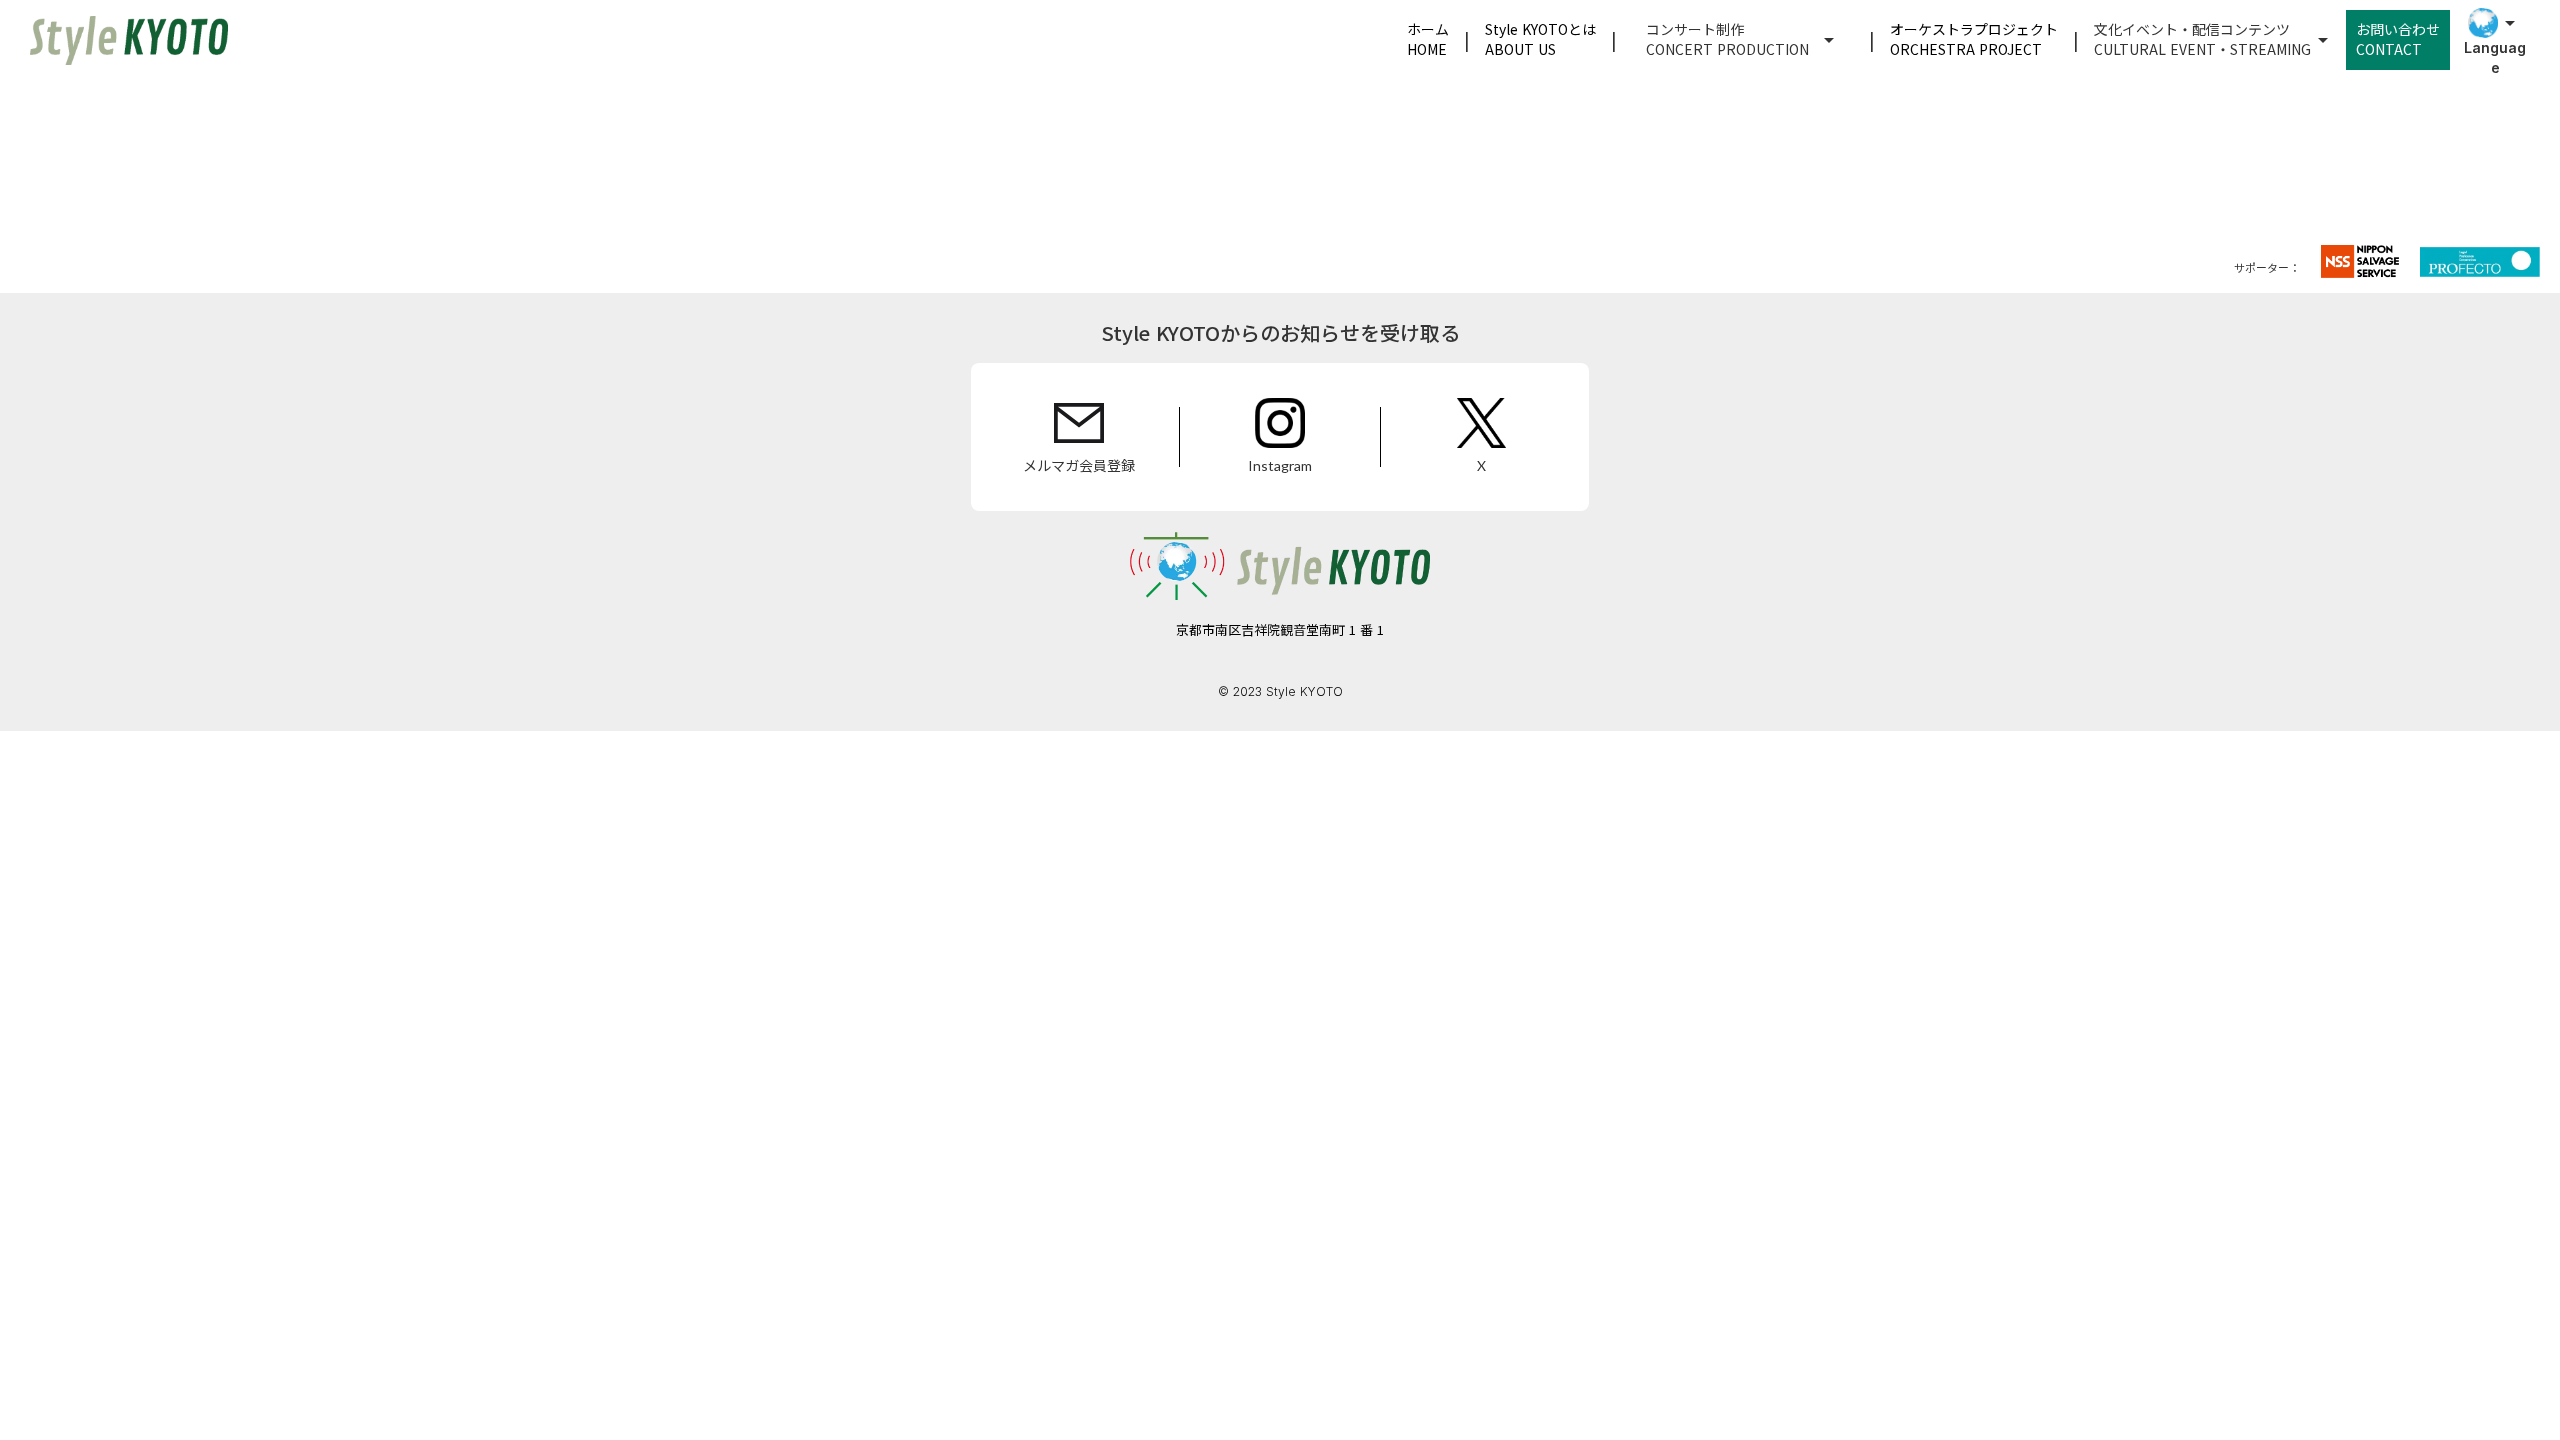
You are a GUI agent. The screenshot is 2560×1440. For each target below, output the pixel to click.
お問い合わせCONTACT (2398, 39)
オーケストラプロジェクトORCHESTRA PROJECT (1974, 39)
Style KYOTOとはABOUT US (1540, 39)
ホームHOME (1428, 39)
